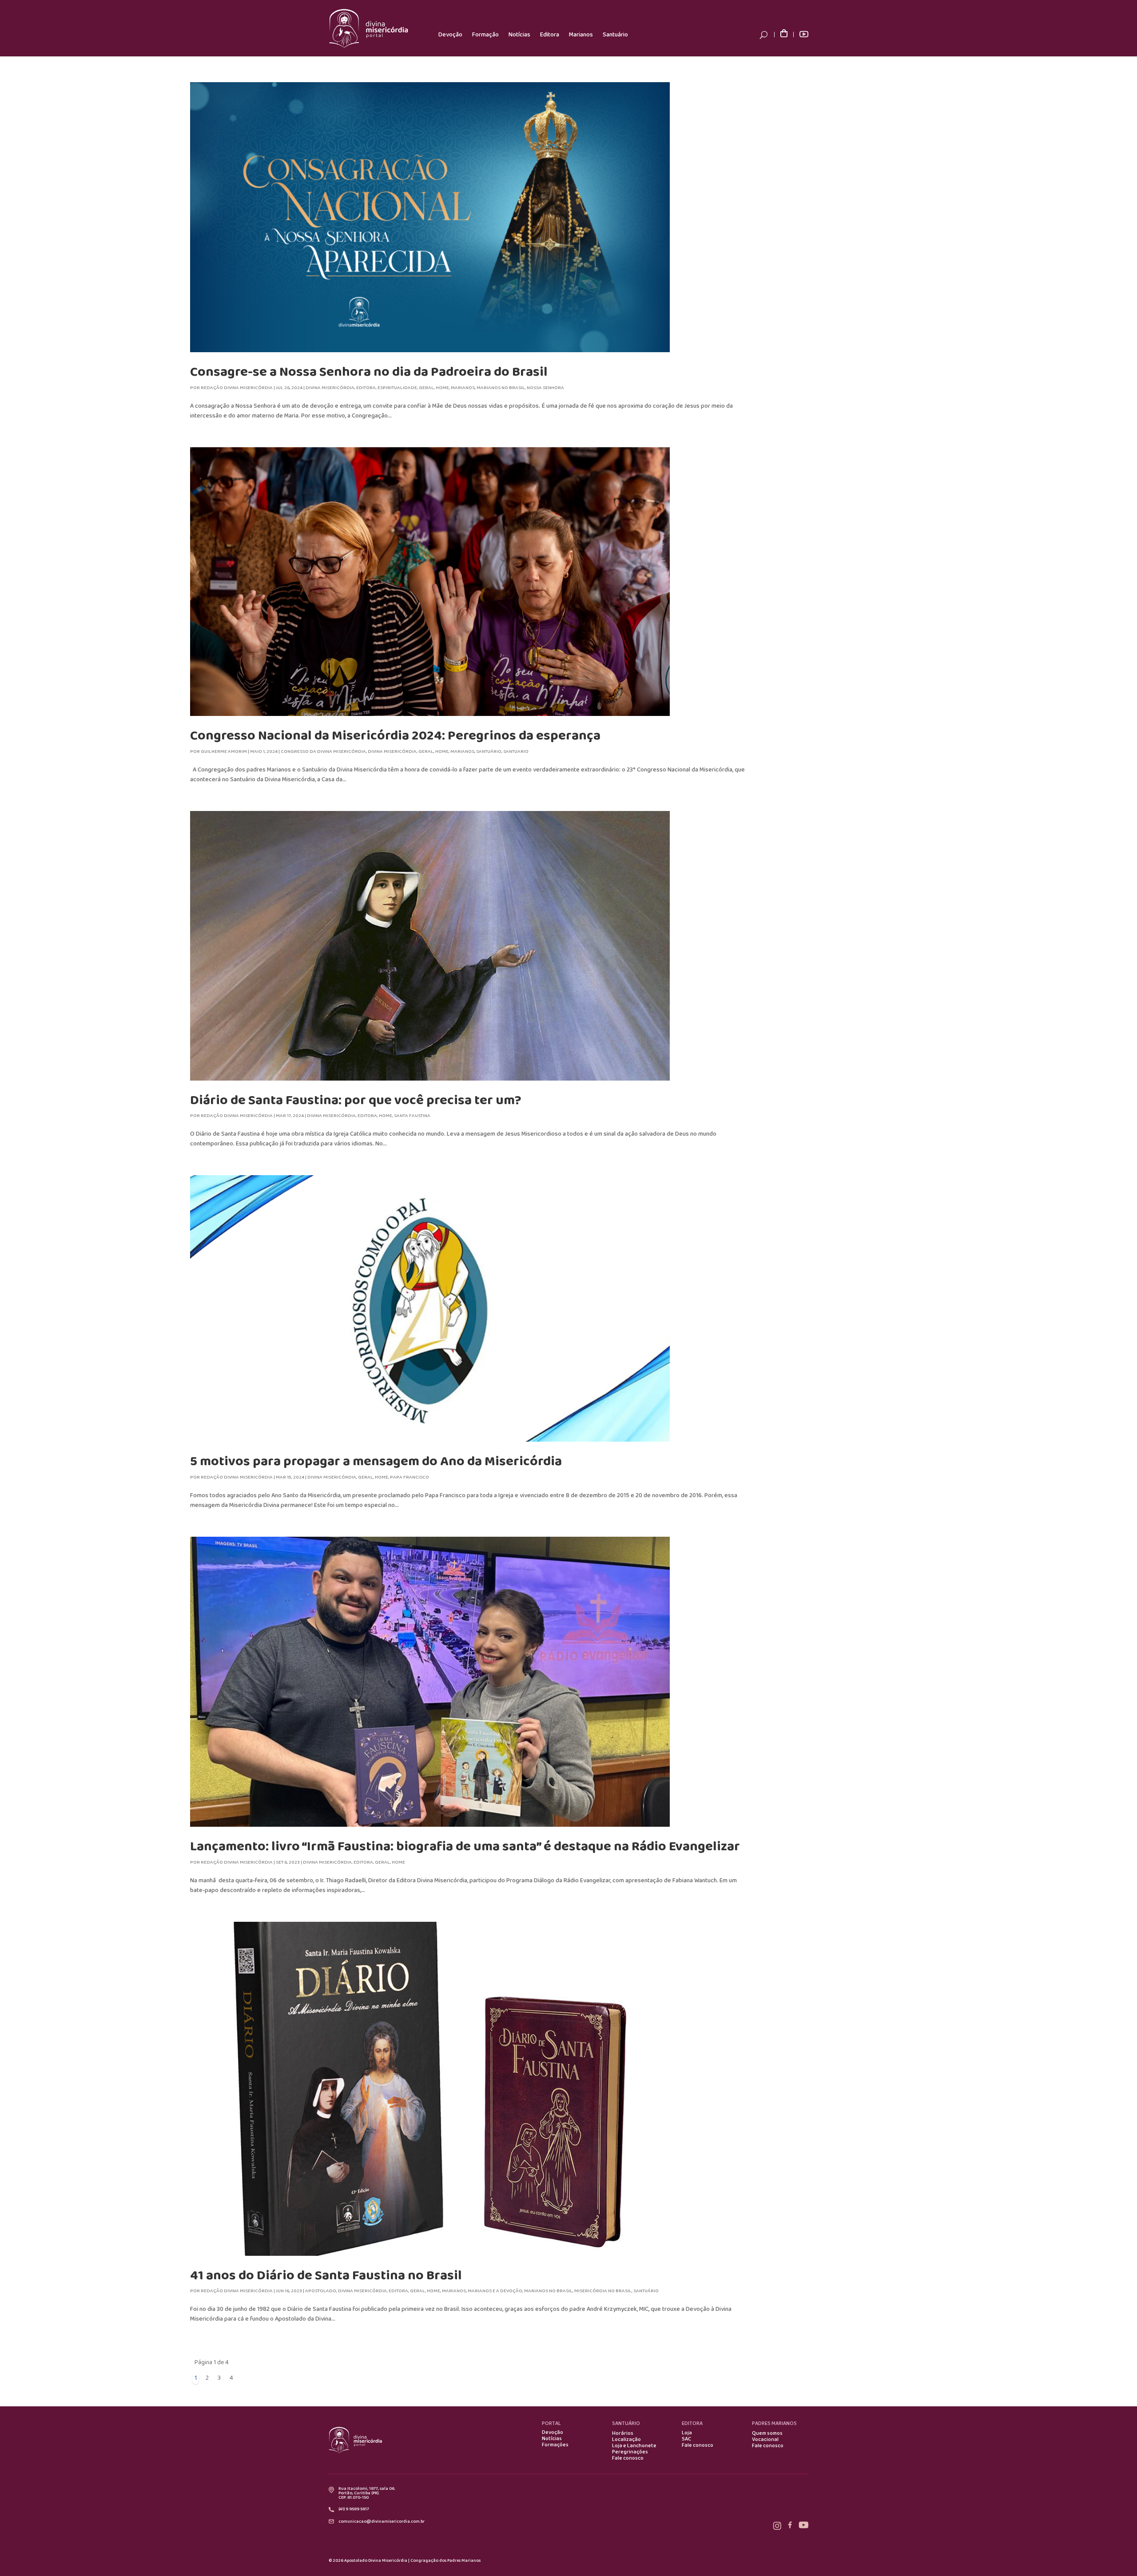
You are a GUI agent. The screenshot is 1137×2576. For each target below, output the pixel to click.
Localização (626, 2440)
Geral (426, 388)
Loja (687, 2433)
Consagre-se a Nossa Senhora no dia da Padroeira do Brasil (369, 372)
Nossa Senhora (545, 388)
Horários (623, 2433)
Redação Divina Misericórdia (237, 388)
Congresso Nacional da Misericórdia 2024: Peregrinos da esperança (395, 736)
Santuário (615, 35)
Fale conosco (628, 2458)
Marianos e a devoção (495, 2291)
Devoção (450, 35)
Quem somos (767, 2433)
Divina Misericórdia (330, 388)
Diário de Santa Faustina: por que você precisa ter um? (356, 1100)
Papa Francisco (409, 1477)
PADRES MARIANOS (774, 2423)
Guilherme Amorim (224, 751)
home (442, 388)
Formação (485, 35)
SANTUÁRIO (626, 2423)
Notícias (519, 35)
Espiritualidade (397, 388)
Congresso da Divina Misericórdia (323, 751)
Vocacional (765, 2440)
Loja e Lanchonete (634, 2446)
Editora (550, 35)
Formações (555, 2445)
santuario (516, 751)
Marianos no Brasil (501, 388)
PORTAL (551, 2423)
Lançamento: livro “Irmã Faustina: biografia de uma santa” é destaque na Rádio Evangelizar (465, 1847)
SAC (686, 2439)
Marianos (581, 35)
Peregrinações (630, 2452)
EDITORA (692, 2423)
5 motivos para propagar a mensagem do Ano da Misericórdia (376, 1461)
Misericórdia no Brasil (603, 2291)
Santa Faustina (412, 1116)
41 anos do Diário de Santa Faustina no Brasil (326, 2276)
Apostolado (321, 2291)
